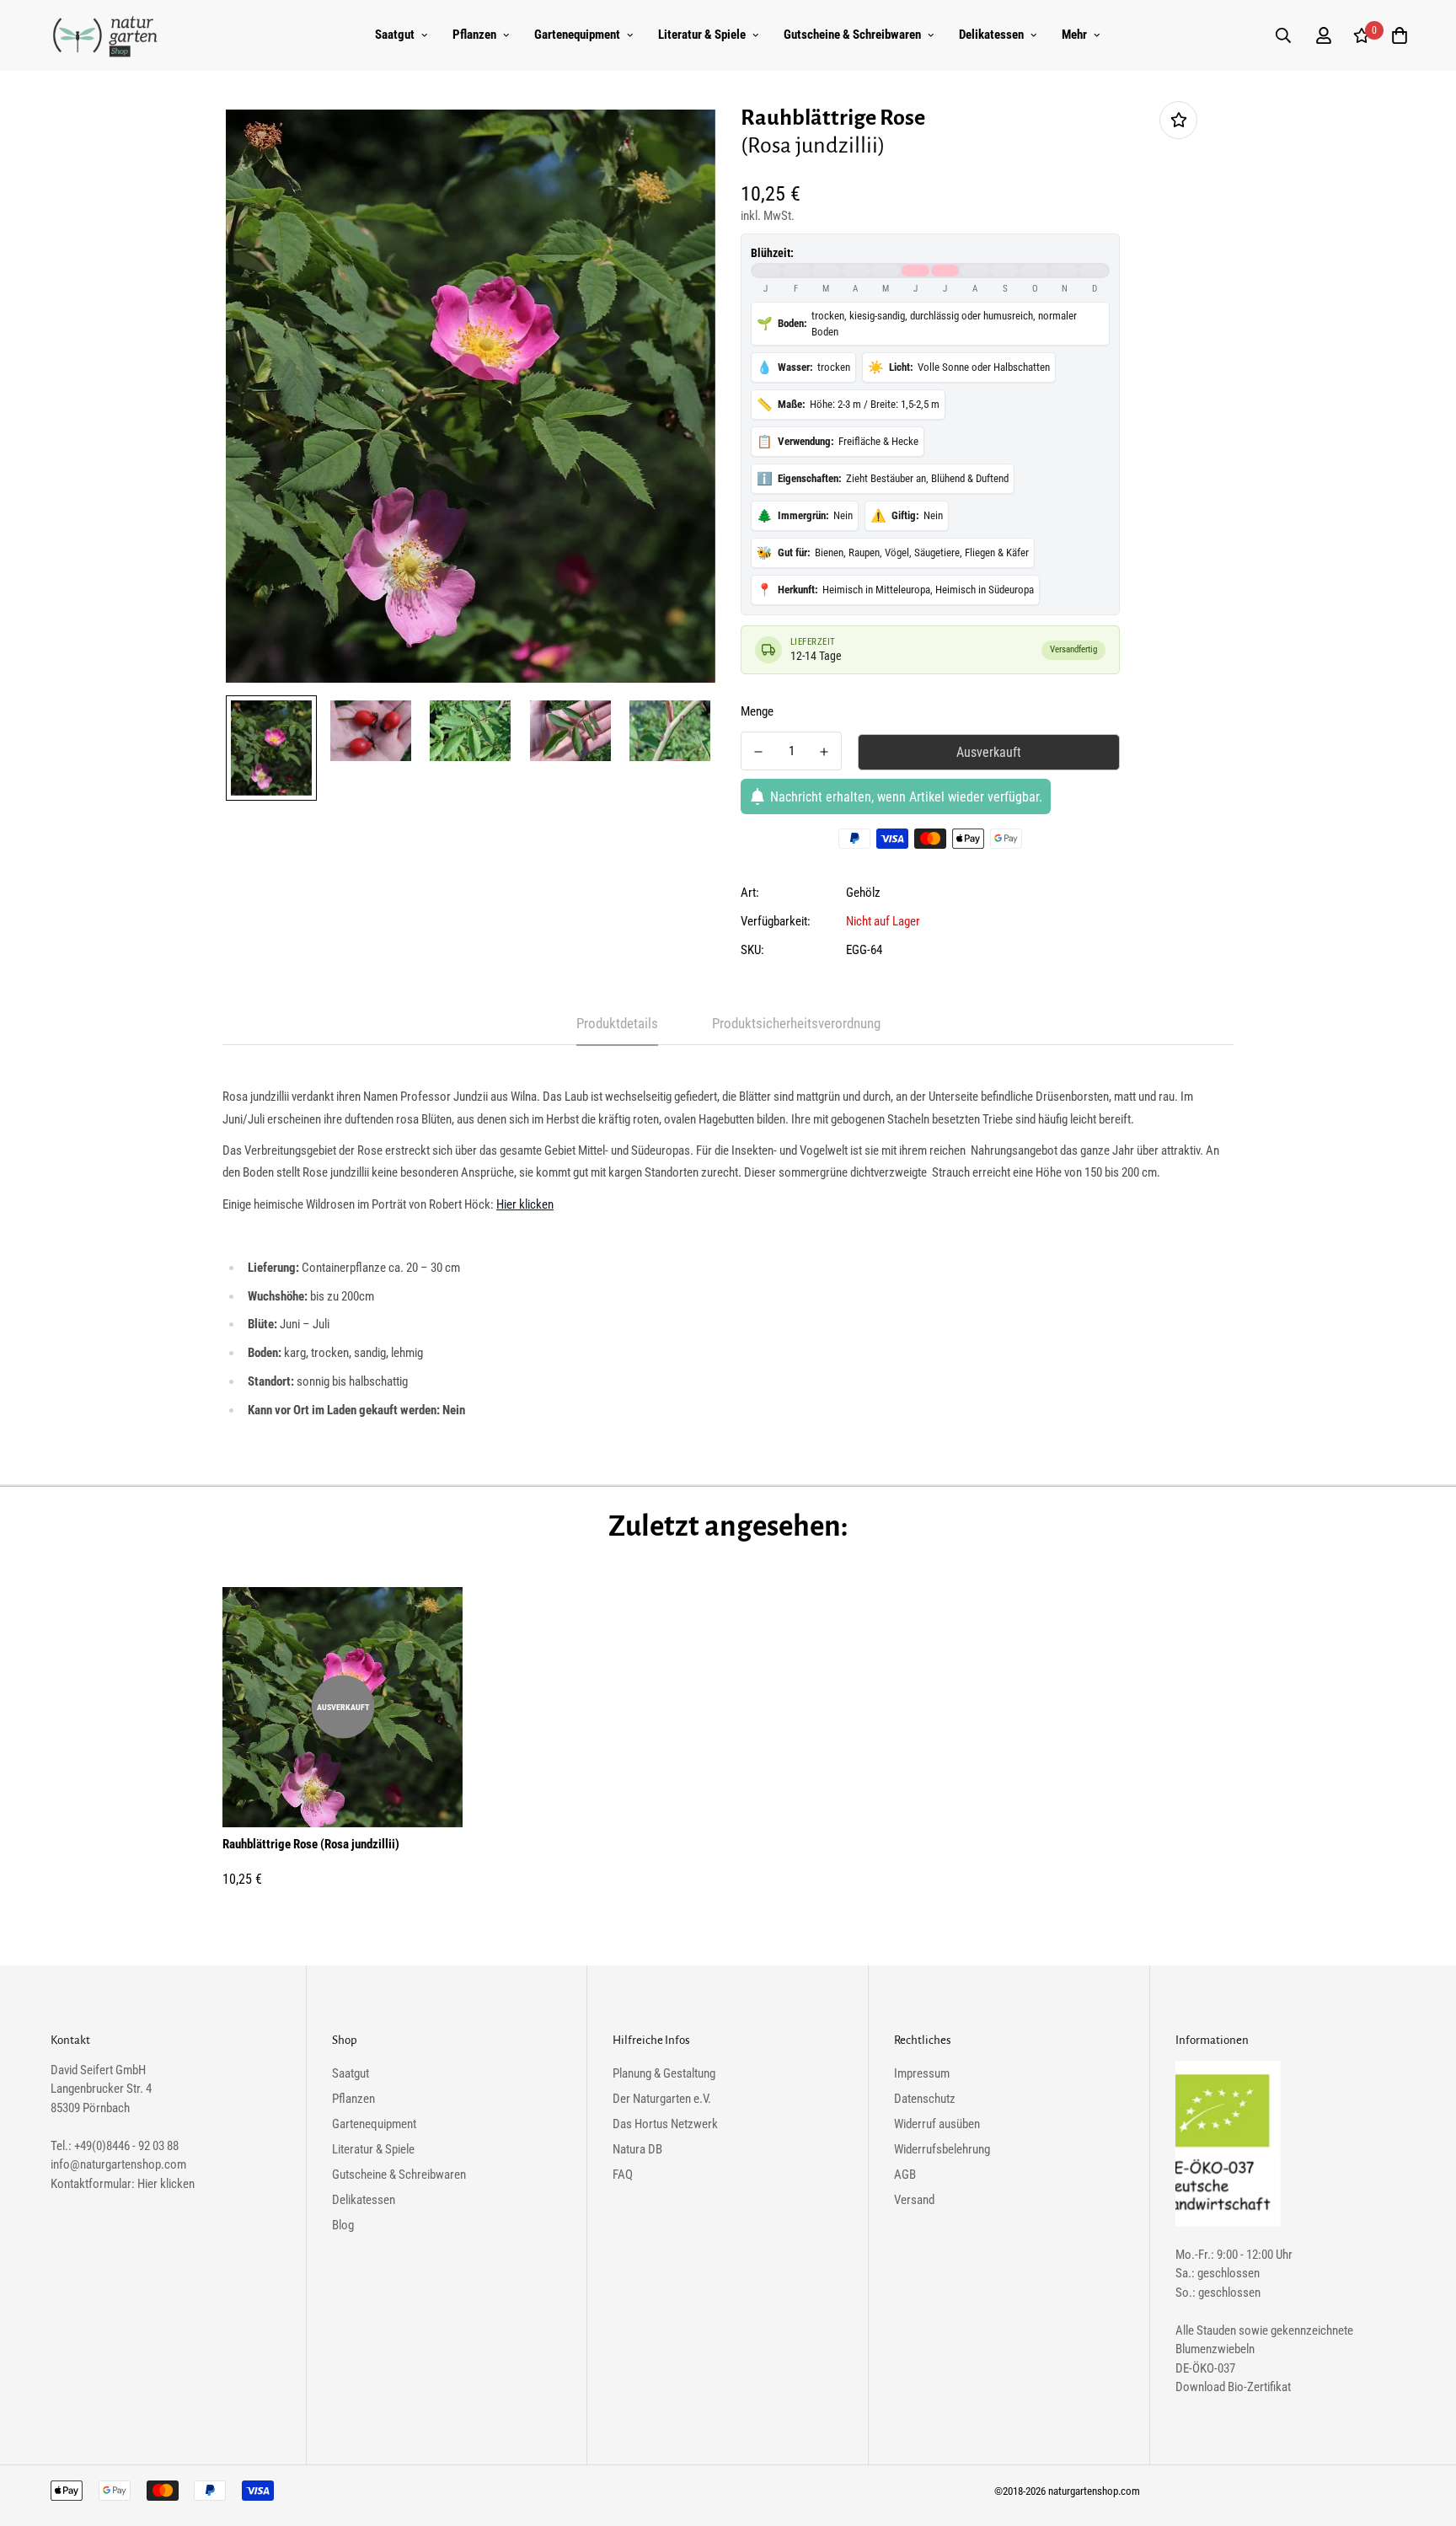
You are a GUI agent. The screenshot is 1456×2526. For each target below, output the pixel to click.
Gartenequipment (577, 35)
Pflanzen (474, 35)
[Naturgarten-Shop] (105, 35)
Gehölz (863, 893)
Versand (914, 2200)
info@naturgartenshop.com (118, 2164)
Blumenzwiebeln (1215, 2349)
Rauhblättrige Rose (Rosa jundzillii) (311, 1844)
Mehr (1074, 35)
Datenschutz (925, 2099)
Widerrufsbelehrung (942, 2149)
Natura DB (637, 2149)
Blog (343, 2225)
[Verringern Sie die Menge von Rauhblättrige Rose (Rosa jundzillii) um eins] (758, 752)
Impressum (922, 2073)
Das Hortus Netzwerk (665, 2124)
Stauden (1216, 2330)
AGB (905, 2175)
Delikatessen (991, 35)
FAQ (623, 2175)
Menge (757, 711)
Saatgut (395, 35)
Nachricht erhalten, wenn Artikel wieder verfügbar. (906, 797)
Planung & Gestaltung (664, 2073)
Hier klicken (525, 1204)
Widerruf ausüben (937, 2124)
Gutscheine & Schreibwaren (852, 35)
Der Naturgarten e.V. (662, 2099)
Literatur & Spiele (702, 35)
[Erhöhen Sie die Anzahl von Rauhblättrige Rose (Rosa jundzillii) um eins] (824, 752)
